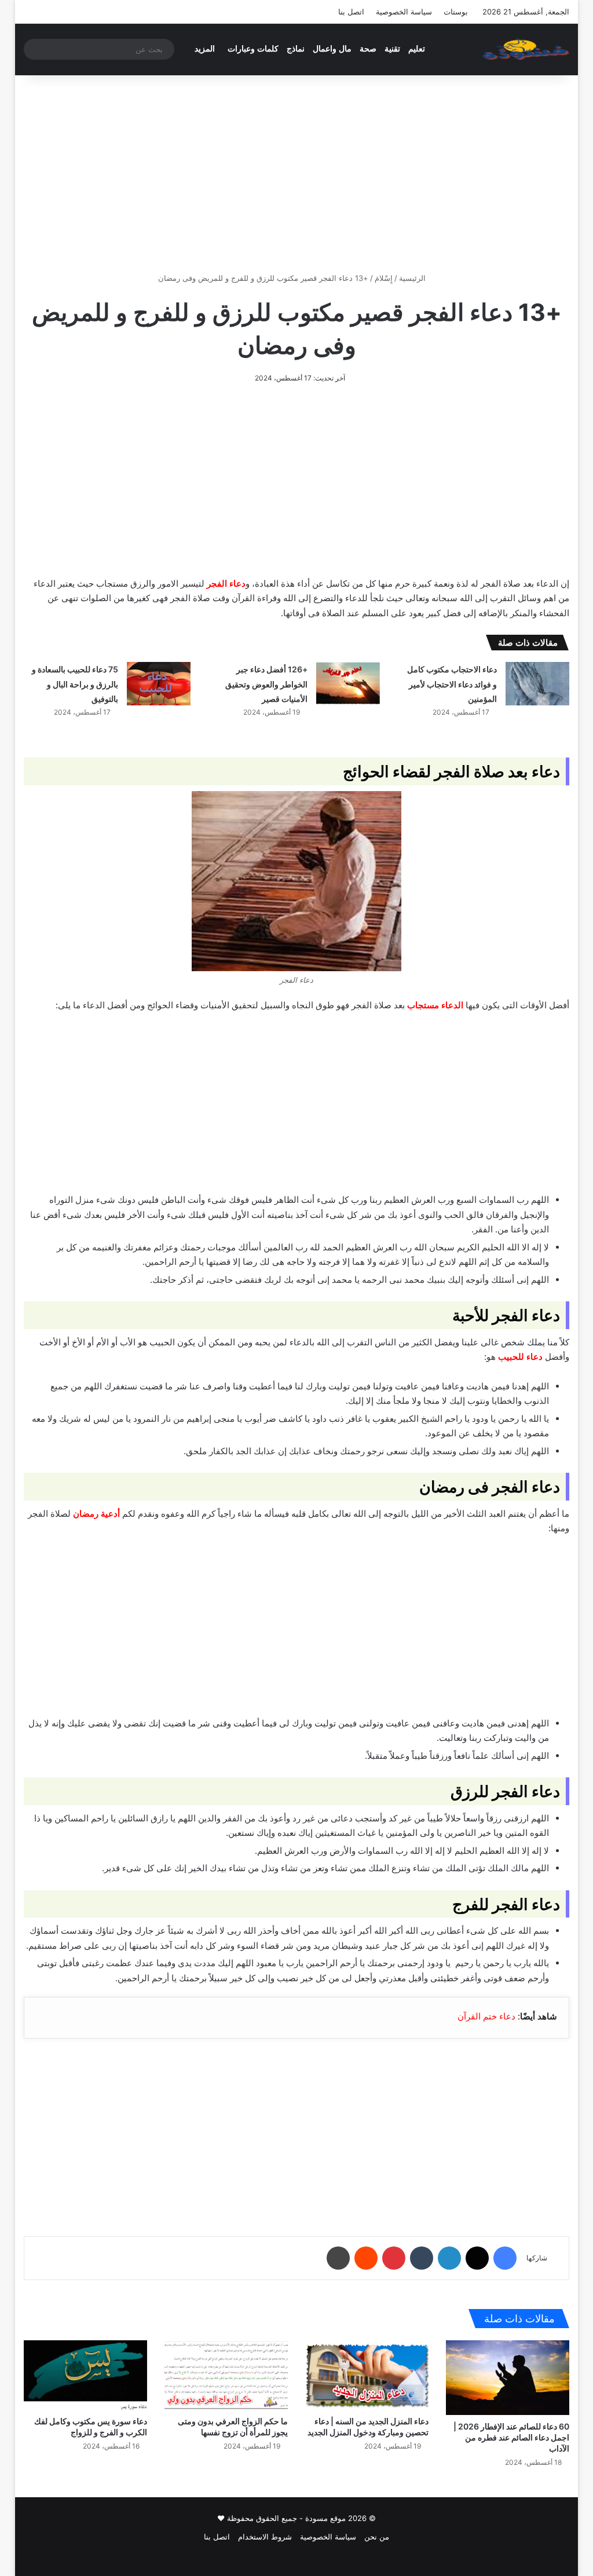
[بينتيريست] (394, 2258)
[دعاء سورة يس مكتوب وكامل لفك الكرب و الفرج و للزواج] (85, 2375)
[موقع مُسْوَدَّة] (526, 49)
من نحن (377, 2537)
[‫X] (477, 2258)
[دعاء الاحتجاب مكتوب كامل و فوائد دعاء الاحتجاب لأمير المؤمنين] (537, 684)
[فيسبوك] (505, 2258)
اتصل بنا (351, 12)
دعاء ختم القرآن (486, 2016)
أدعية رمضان (96, 1514)
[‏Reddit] (366, 2258)
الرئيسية (413, 278)
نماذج (296, 49)
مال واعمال (332, 49)
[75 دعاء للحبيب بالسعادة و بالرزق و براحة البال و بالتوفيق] (159, 684)
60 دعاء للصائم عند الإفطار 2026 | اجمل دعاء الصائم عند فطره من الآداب (511, 2437)
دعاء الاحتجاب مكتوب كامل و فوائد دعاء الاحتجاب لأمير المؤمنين (452, 684)
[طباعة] (338, 2258)
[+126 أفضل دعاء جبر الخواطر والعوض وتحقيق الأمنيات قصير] (348, 684)
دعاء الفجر (226, 583)
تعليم (417, 49)
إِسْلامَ (384, 278)
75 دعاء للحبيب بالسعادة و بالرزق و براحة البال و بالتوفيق (75, 684)
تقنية (392, 49)
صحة (368, 49)
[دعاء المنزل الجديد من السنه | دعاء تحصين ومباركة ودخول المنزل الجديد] (367, 2375)
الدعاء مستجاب (435, 1005)
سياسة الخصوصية (404, 12)
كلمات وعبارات (253, 49)
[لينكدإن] (449, 2258)
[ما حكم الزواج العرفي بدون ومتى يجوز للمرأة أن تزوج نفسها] (226, 2375)
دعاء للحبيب (520, 1357)
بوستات (456, 12)
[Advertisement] (296, 174)
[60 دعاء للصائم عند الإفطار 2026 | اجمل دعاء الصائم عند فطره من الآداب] (508, 2378)
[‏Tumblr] (422, 2258)
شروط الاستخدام (265, 2537)
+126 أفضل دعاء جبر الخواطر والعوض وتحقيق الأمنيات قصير (266, 684)
